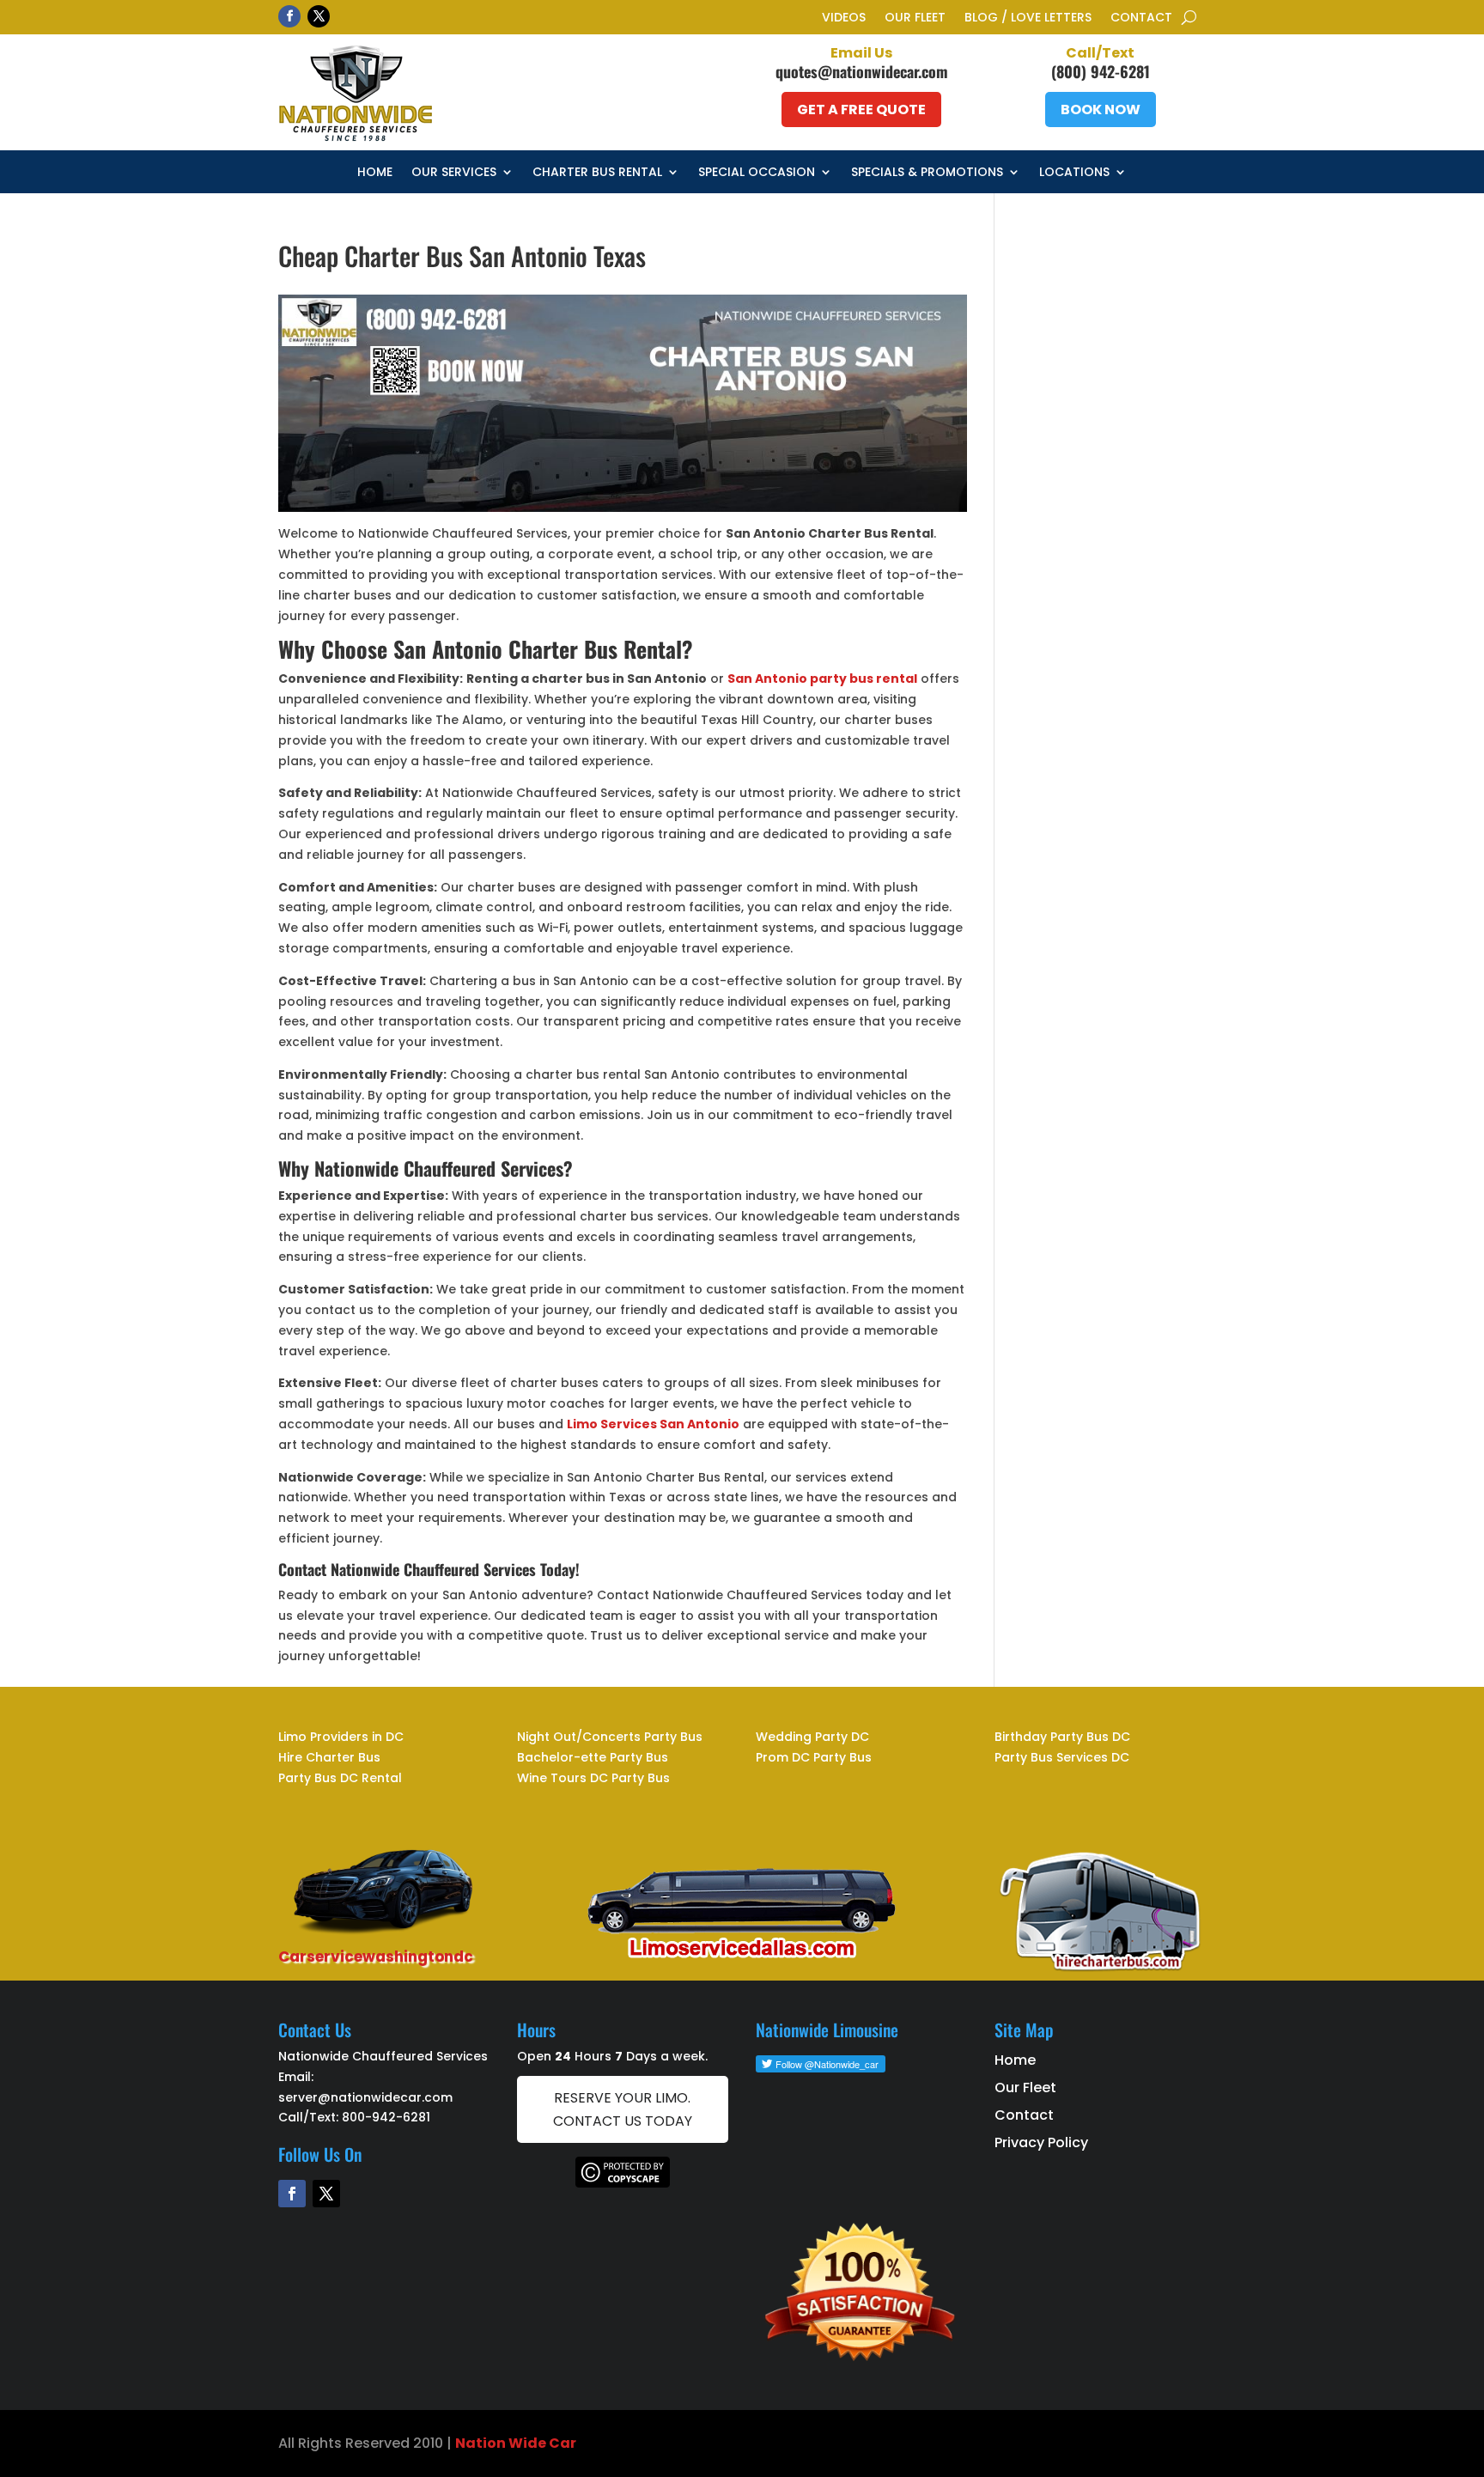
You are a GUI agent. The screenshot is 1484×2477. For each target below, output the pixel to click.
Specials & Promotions (927, 173)
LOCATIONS (1074, 173)
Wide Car (541, 2443)
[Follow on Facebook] (289, 16)
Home (375, 173)
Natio (476, 2443)
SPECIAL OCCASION (757, 173)
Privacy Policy (1041, 2142)
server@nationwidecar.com (365, 2097)
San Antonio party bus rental (822, 679)
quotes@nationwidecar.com (862, 71)
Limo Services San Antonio (653, 1424)
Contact (1141, 18)
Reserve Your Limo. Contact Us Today (623, 2109)
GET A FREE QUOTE (861, 110)
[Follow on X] (319, 16)
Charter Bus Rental (597, 173)
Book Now (1101, 110)
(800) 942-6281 (1101, 71)
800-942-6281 (386, 2117)
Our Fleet (915, 18)
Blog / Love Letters (1028, 18)
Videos (844, 18)
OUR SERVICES (454, 173)
